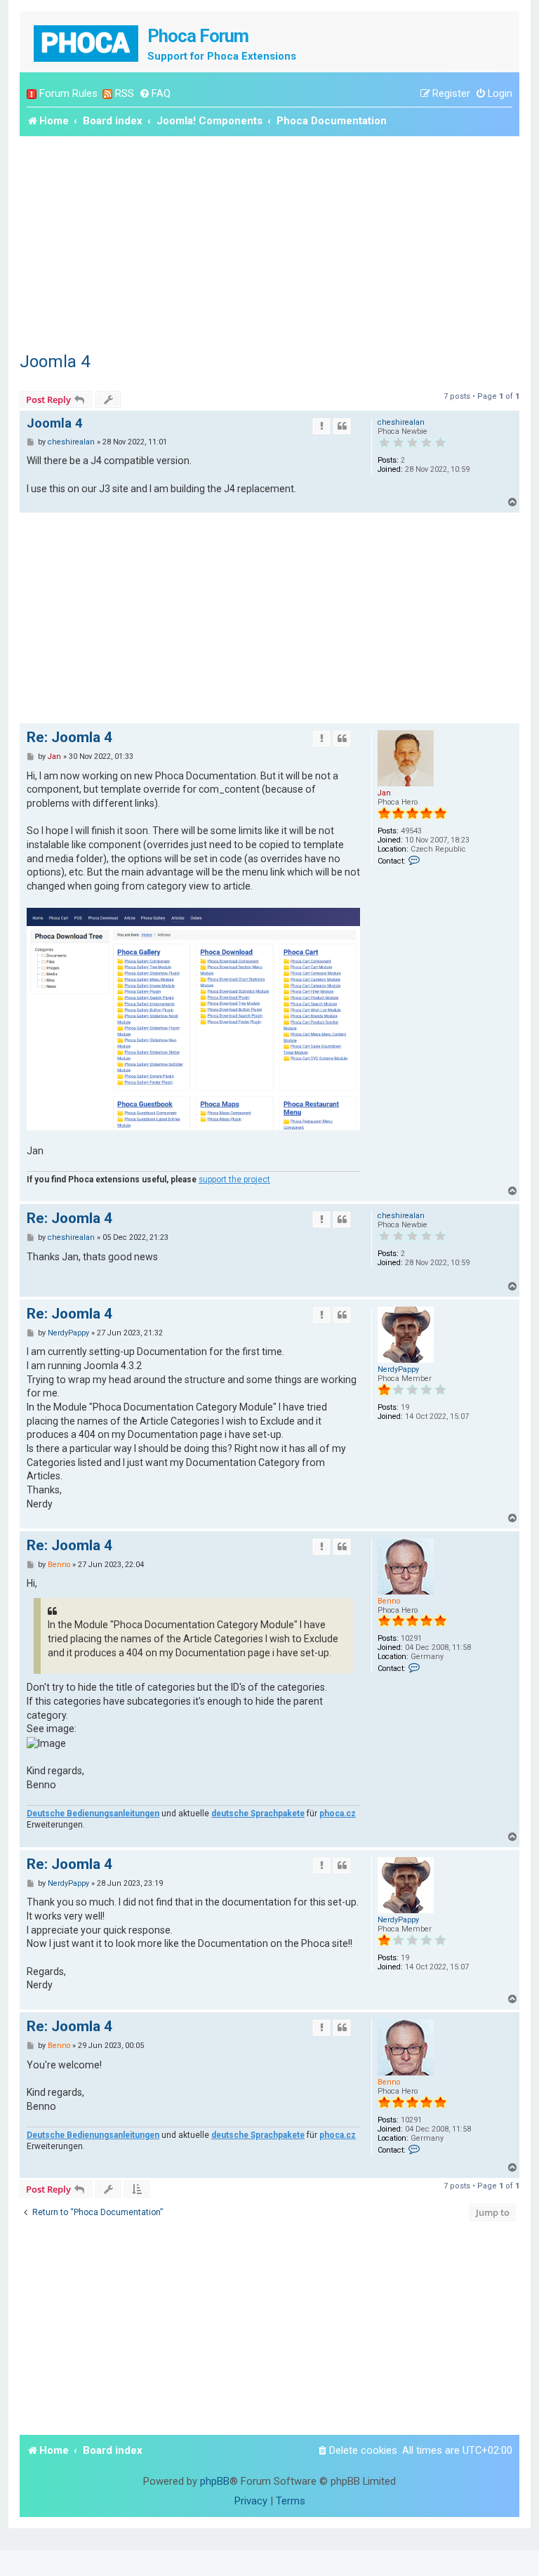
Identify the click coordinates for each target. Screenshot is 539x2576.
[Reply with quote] (342, 426)
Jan (384, 793)
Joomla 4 (55, 362)
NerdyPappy (398, 1369)
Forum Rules (68, 93)
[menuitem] (155, 94)
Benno (389, 1601)
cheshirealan (401, 422)
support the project (234, 1180)
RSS (125, 93)
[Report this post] (321, 426)
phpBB (215, 2481)
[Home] (87, 42)
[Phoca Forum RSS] (107, 94)
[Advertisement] (269, 242)
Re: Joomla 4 (69, 737)
